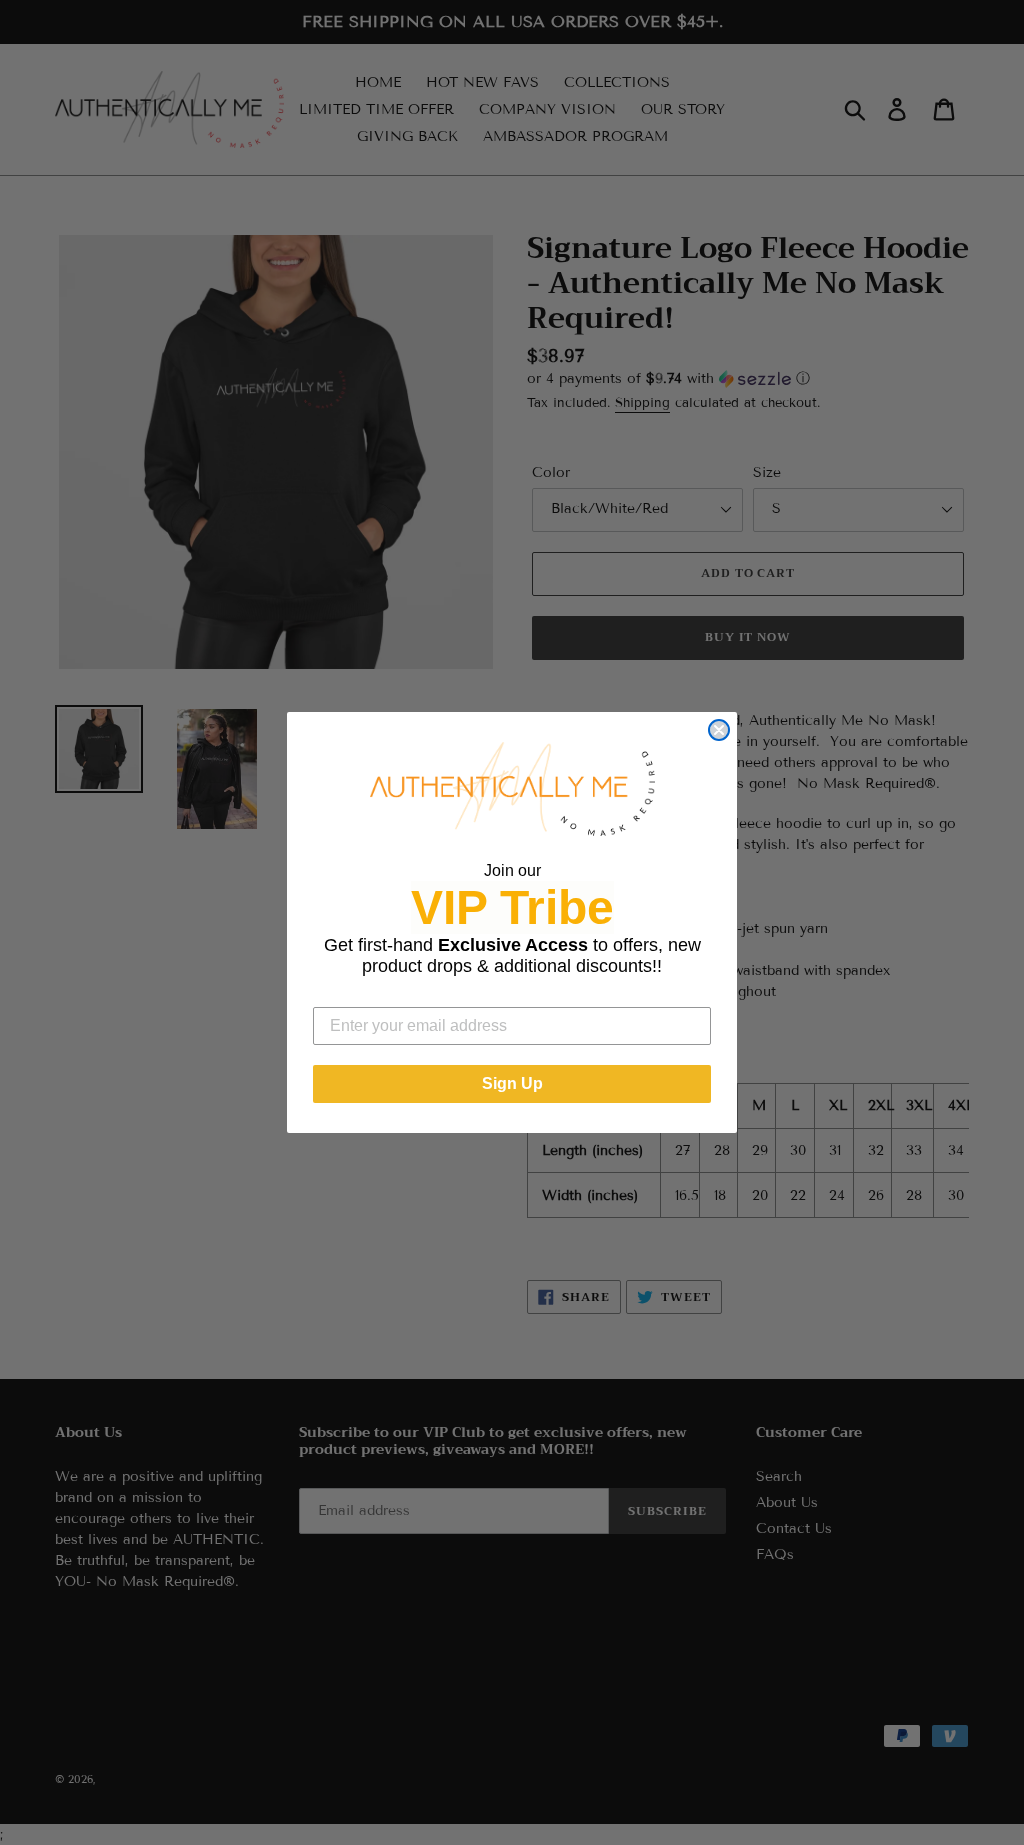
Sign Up (512, 1083)
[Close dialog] (719, 730)
